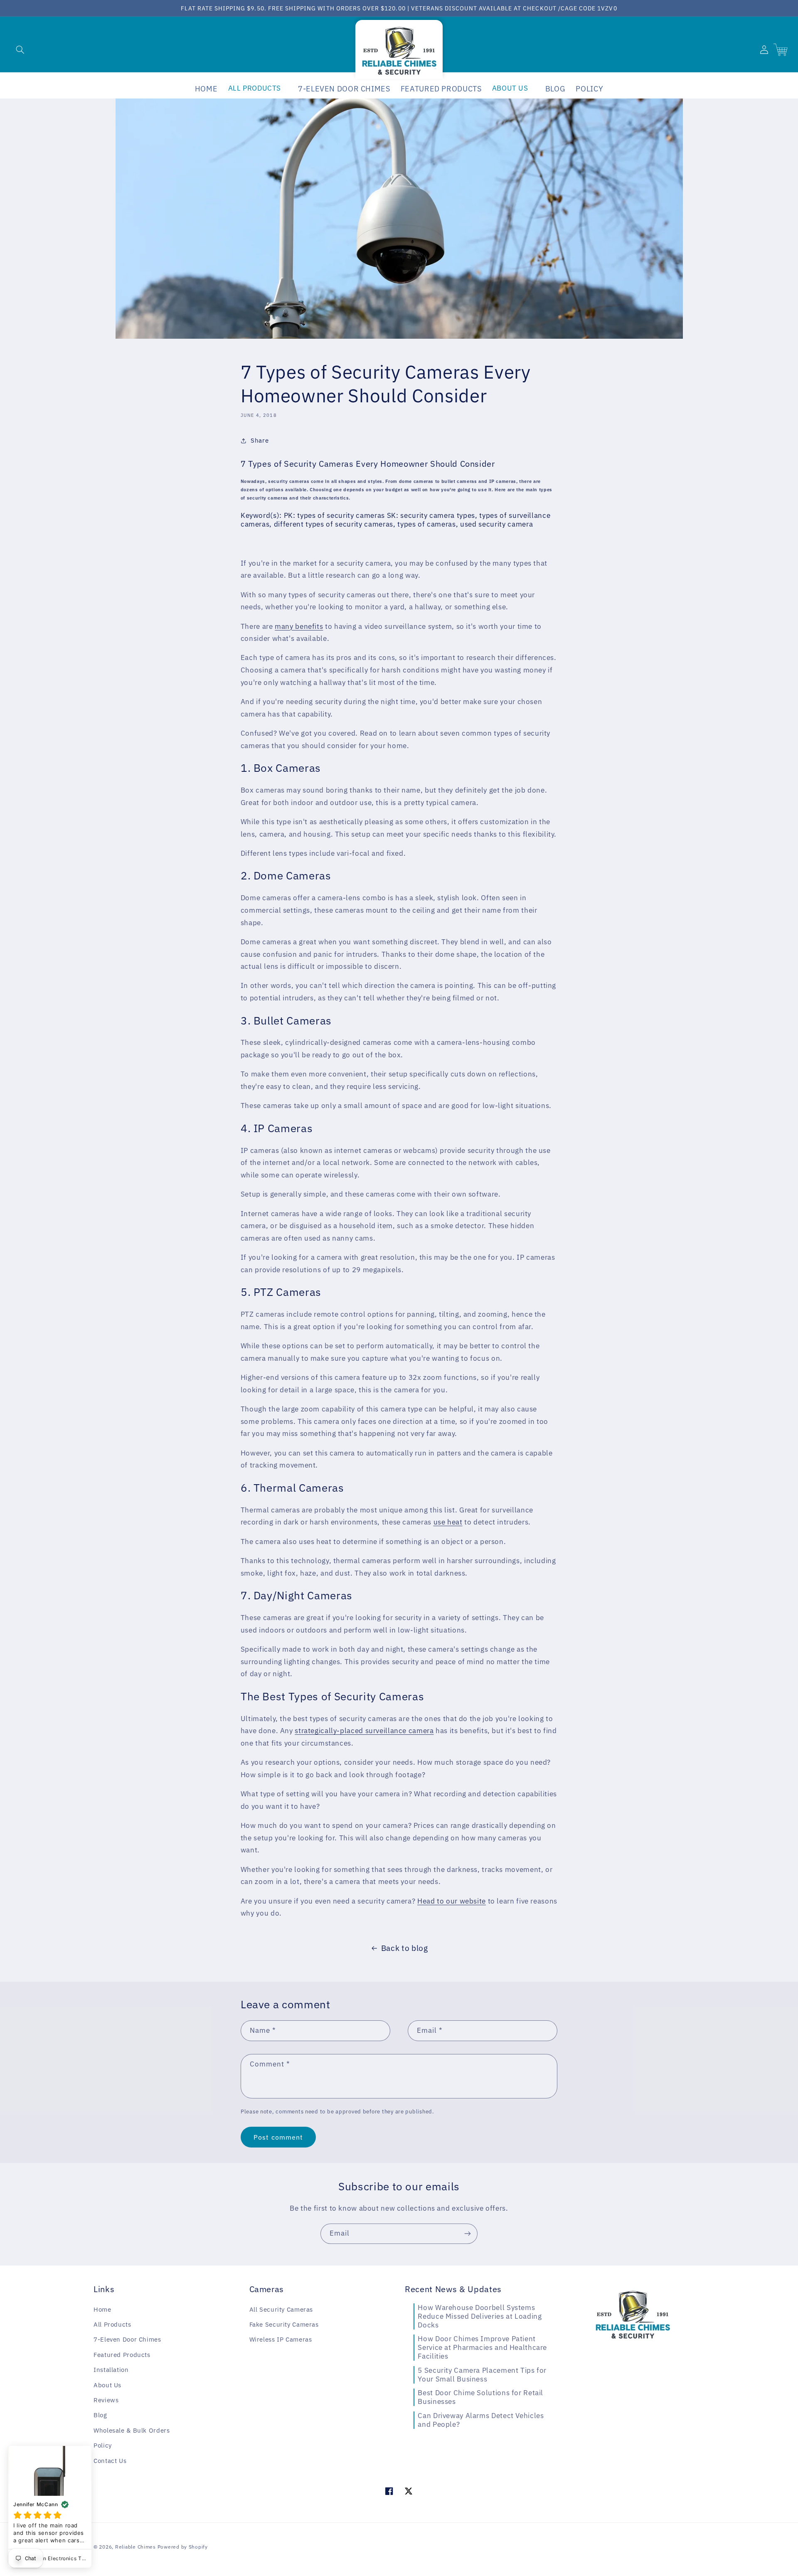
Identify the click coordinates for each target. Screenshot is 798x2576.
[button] (20, 49)
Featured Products (122, 2355)
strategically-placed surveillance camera (364, 1731)
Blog (100, 2415)
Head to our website (452, 1901)
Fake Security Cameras (284, 2324)
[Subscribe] (468, 2234)
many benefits (299, 626)
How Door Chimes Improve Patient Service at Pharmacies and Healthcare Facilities (482, 2347)
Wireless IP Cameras (281, 2339)
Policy (103, 2445)
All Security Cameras (281, 2309)
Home (102, 2309)
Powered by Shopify (183, 2547)
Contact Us (110, 2461)
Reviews (106, 2400)
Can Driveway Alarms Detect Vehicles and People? (481, 2420)
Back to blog (405, 1948)
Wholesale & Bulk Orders (132, 2430)
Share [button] (260, 440)
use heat (448, 1522)
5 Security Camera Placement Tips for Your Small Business (482, 2375)
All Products (112, 2324)
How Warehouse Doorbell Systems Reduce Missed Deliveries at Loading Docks (480, 2316)
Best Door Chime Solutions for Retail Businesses (480, 2397)
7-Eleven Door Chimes (127, 2339)
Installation (111, 2370)
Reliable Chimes (135, 2547)
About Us (107, 2385)
